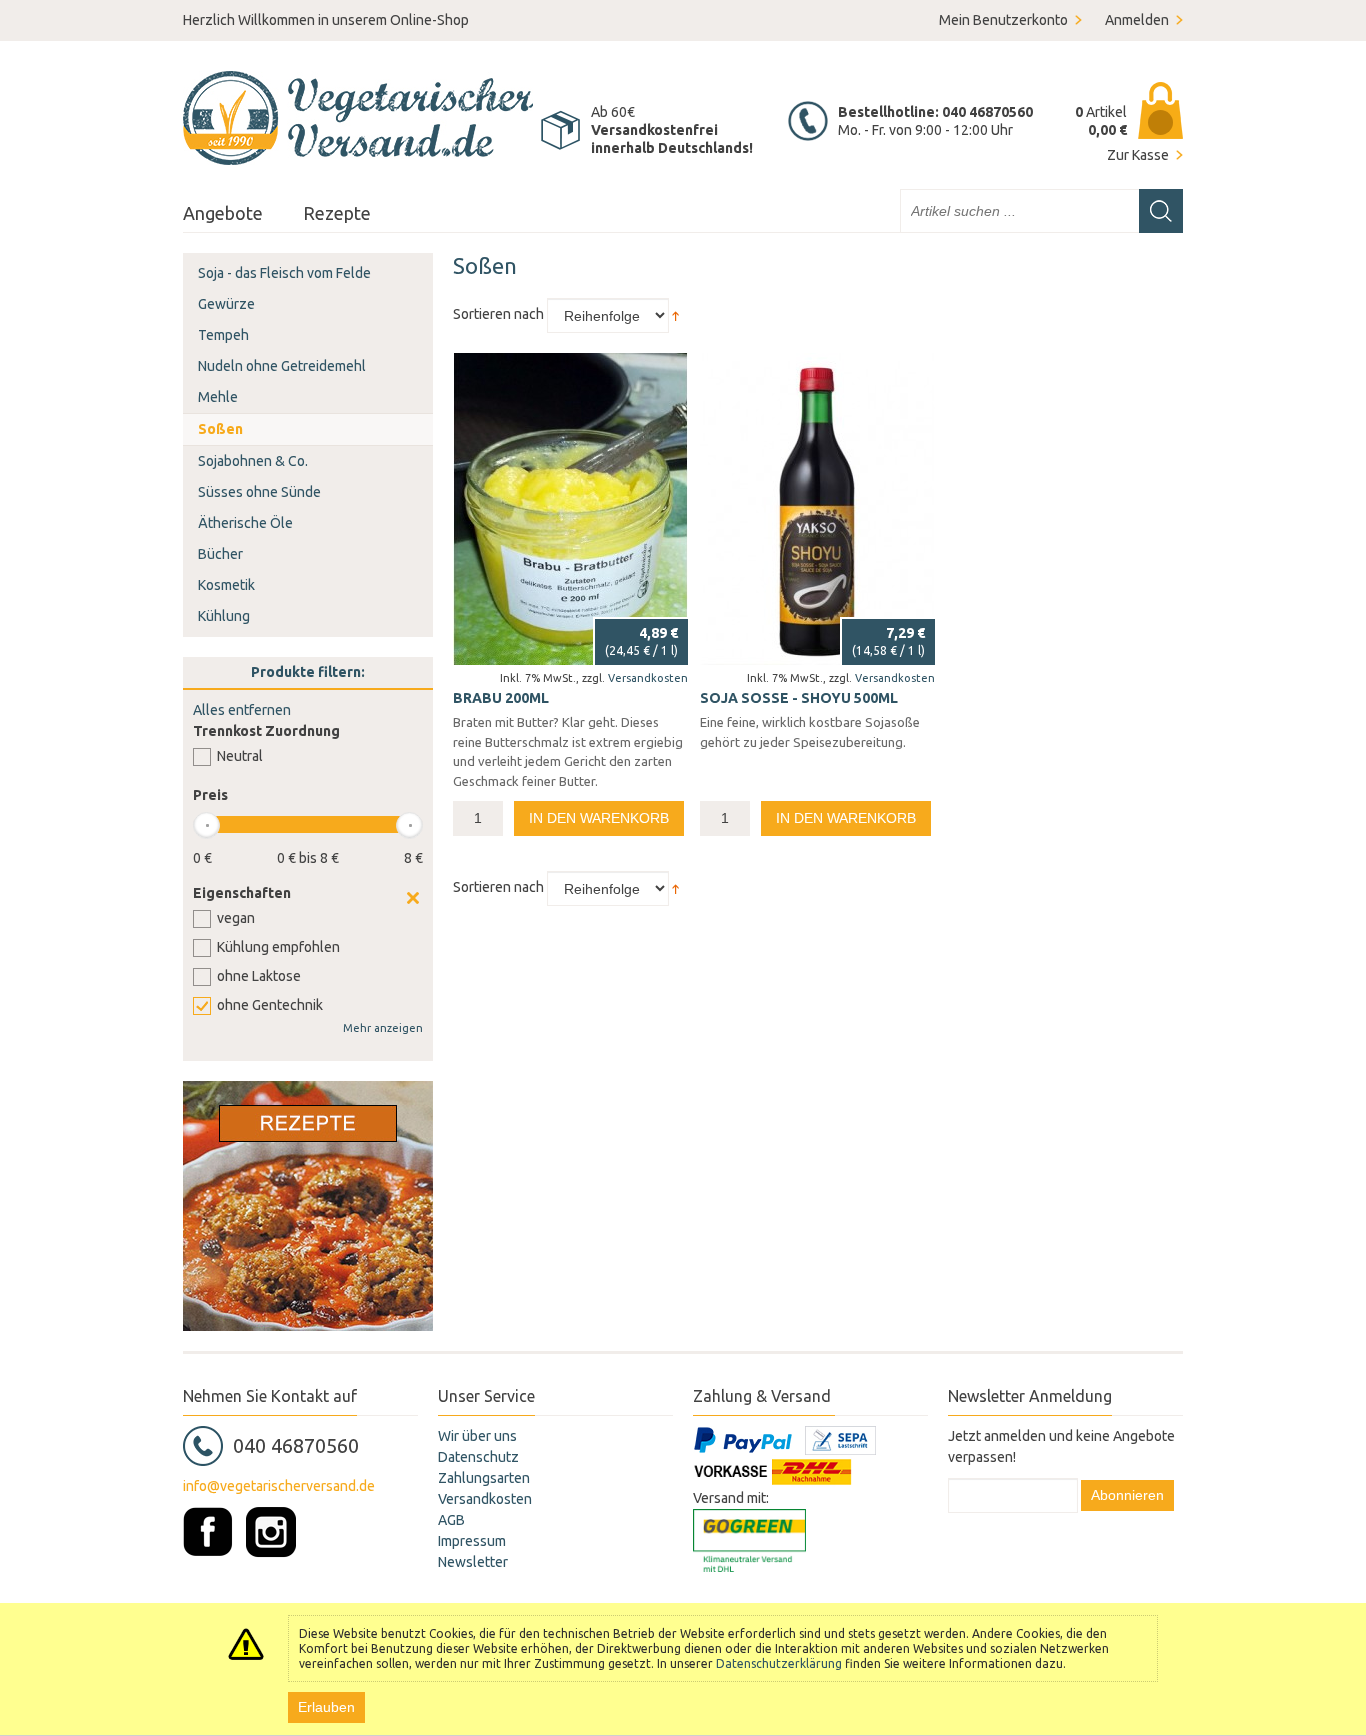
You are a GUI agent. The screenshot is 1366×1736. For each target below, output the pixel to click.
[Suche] (1161, 211)
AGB (451, 1520)
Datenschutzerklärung (779, 1663)
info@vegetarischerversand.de (279, 1486)
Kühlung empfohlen (278, 947)
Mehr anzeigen (383, 1028)
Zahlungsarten (484, 1478)
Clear (413, 898)
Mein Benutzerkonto (1003, 20)
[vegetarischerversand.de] (358, 118)
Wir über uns (477, 1436)
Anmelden (1137, 20)
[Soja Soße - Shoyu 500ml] (817, 509)
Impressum (472, 1541)
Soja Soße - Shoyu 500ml (799, 698)
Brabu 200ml (501, 698)
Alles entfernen (242, 710)
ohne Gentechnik (270, 1005)
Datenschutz (478, 1457)
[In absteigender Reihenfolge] (675, 314)
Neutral (240, 756)
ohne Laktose (259, 976)
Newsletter (473, 1562)
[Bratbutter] (570, 509)
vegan (236, 918)
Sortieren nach (498, 314)
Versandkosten (648, 678)
